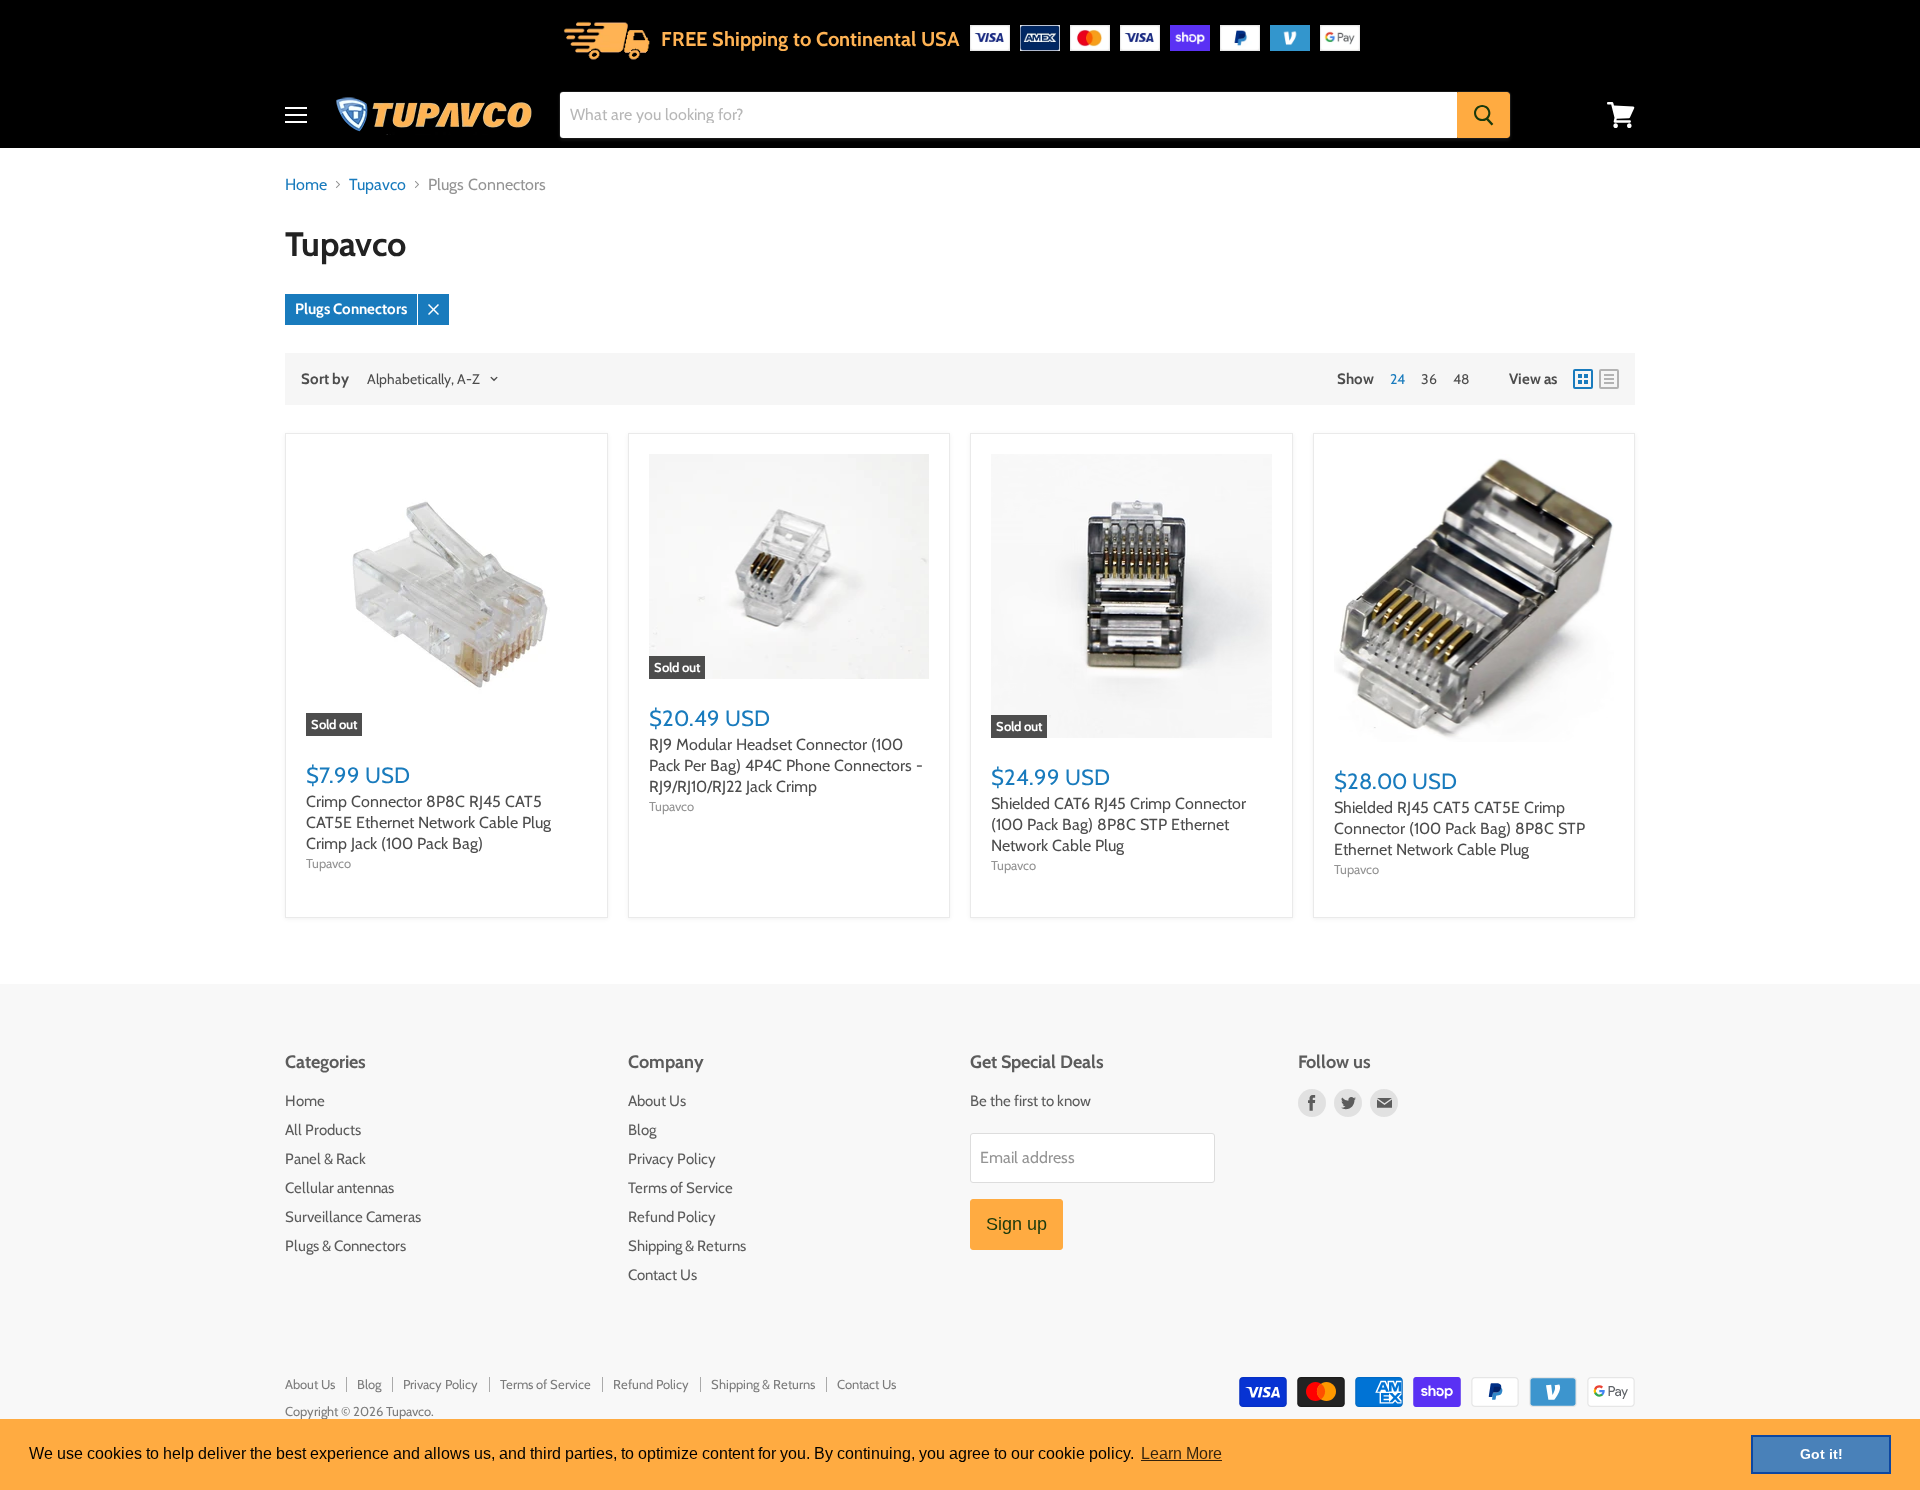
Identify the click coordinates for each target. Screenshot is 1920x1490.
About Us (657, 1101)
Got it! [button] (1821, 1454)
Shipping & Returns (687, 1246)
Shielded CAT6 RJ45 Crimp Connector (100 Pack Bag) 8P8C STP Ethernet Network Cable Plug (1118, 824)
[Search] (1483, 115)
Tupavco (377, 185)
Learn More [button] (1181, 1453)
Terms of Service (680, 1188)
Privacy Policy (672, 1159)
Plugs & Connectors (345, 1246)
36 (1429, 379)
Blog (642, 1130)
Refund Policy (672, 1217)
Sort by (325, 379)
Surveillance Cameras (353, 1217)
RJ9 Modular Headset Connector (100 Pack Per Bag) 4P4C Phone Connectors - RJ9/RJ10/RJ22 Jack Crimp (786, 765)
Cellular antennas (339, 1188)
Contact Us (662, 1275)
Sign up (1016, 1224)
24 (1397, 379)
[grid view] (1583, 379)
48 (1461, 379)
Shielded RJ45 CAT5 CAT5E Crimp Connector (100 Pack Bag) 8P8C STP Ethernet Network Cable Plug (1459, 828)
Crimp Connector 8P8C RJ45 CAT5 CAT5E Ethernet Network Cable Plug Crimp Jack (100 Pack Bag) (428, 822)
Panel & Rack (325, 1159)
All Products (323, 1130)
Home (306, 185)
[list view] (1609, 379)
